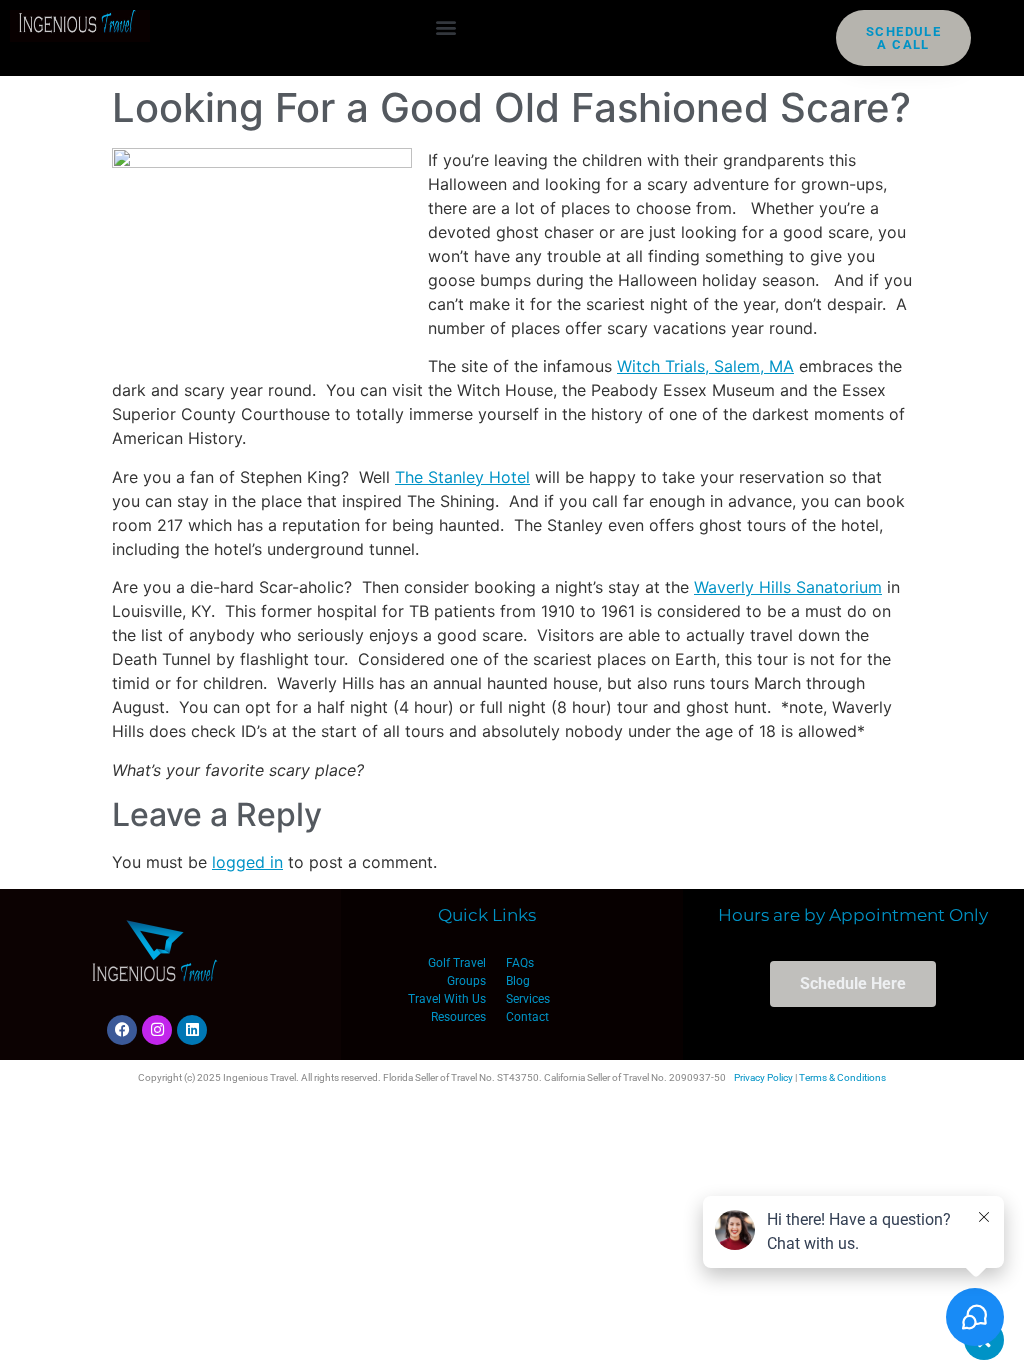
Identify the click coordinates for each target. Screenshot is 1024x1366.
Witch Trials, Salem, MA (705, 366)
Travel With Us (447, 999)
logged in (247, 862)
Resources (458, 1017)
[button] (446, 26)
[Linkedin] (192, 1030)
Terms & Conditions (842, 1077)
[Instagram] (157, 1030)
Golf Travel (457, 963)
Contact (527, 1017)
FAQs (520, 963)
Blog (518, 981)
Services (528, 999)
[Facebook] (122, 1030)
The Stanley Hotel (462, 477)
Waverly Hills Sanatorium (788, 587)
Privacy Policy (763, 1077)
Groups (466, 981)
